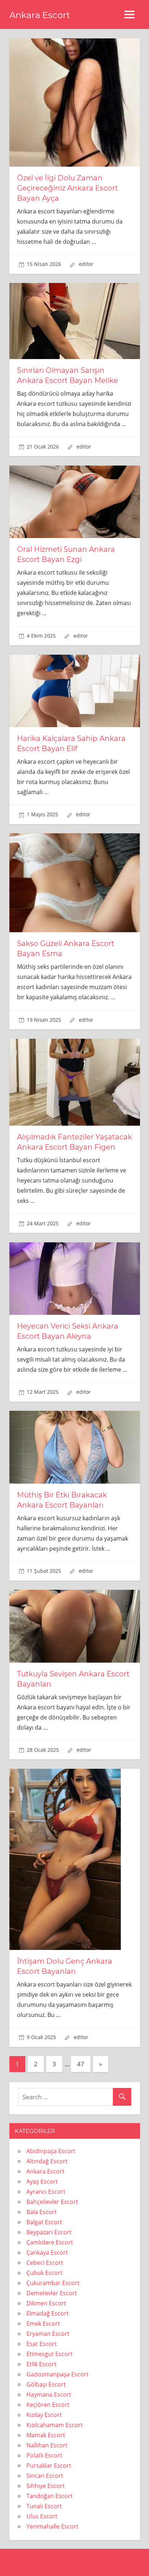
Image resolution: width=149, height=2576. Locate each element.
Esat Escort (42, 2344)
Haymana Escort (49, 2394)
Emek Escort (43, 2323)
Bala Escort (42, 2212)
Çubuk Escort (44, 2273)
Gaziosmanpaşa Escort (58, 2374)
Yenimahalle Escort (52, 2526)
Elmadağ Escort (48, 2313)
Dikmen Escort (46, 2303)
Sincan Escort (45, 2476)
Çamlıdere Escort (50, 2242)
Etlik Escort (41, 2364)
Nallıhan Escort (47, 2445)
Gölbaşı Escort (46, 2384)
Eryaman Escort (48, 2334)
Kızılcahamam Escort (55, 2425)
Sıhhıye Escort (46, 2486)
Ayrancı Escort (46, 2192)
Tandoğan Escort (50, 2496)
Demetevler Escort (52, 2293)
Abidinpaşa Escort (51, 2151)
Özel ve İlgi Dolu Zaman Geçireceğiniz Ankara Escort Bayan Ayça (67, 188)
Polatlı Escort (44, 2455)
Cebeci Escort (45, 2263)
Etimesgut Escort (50, 2354)
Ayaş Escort (42, 2181)
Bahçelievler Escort (52, 2202)
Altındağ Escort (47, 2161)
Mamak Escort (46, 2435)
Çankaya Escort (47, 2252)
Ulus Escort (42, 2516)
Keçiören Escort (48, 2405)
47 (81, 2064)
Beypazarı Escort (49, 2232)
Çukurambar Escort (53, 2283)
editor (86, 264)
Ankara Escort (40, 15)
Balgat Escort (44, 2222)
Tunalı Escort (44, 2506)
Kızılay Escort (44, 2415)
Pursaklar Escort (49, 2465)
